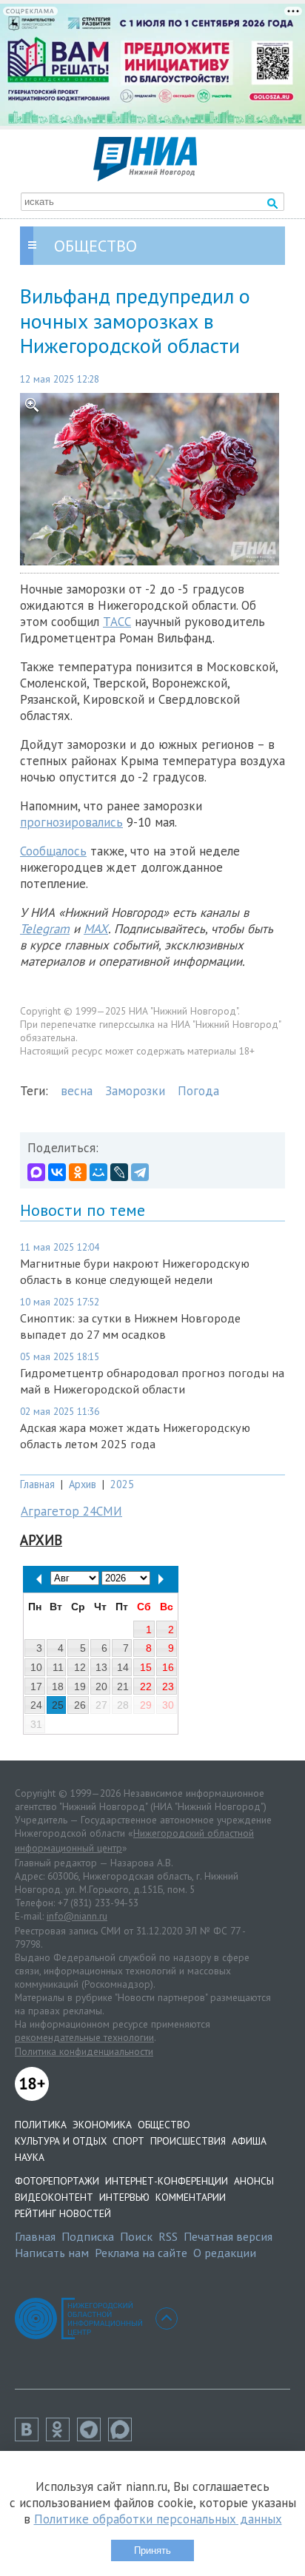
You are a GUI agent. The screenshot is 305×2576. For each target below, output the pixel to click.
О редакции (225, 2253)
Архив (83, 1484)
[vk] (30, 2437)
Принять (152, 2550)
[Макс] (124, 2437)
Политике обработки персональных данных (158, 2519)
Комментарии (191, 2197)
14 (123, 1667)
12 (80, 1667)
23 (168, 1686)
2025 (122, 1484)
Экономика (102, 2125)
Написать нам (52, 2253)
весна (77, 1091)
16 (168, 1667)
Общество (164, 2125)
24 (36, 1705)
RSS (168, 2236)
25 (58, 1705)
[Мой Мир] (98, 1172)
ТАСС (117, 622)
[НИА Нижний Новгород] (145, 177)
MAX (96, 929)
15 (146, 1667)
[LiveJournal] (119, 1172)
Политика (41, 2125)
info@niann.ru (77, 1916)
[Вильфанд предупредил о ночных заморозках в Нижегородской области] (152, 479)
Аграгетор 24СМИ (71, 1511)
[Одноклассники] (78, 1172)
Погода (198, 1091)
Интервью (124, 2197)
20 (101, 1686)
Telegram (45, 929)
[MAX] (36, 1172)
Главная (37, 1484)
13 (101, 1667)
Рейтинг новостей (63, 2213)
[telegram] (93, 2437)
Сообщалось (53, 851)
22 (146, 1686)
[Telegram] (140, 1172)
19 (80, 1686)
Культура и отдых (61, 2141)
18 (58, 1686)
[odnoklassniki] (61, 2437)
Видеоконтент (54, 2197)
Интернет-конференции (167, 2181)
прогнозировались (71, 822)
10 (36, 1667)
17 (36, 1686)
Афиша (249, 2141)
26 (80, 1705)
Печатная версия (228, 2236)
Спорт (128, 2141)
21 (123, 1686)
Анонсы (254, 2181)
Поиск (136, 2236)
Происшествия (188, 2141)
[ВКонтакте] (57, 1172)
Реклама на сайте (141, 2253)
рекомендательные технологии (84, 2037)
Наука (30, 2157)
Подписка (88, 2236)
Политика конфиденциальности (84, 2051)
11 (58, 1667)
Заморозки (135, 1091)
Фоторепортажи (57, 2181)
